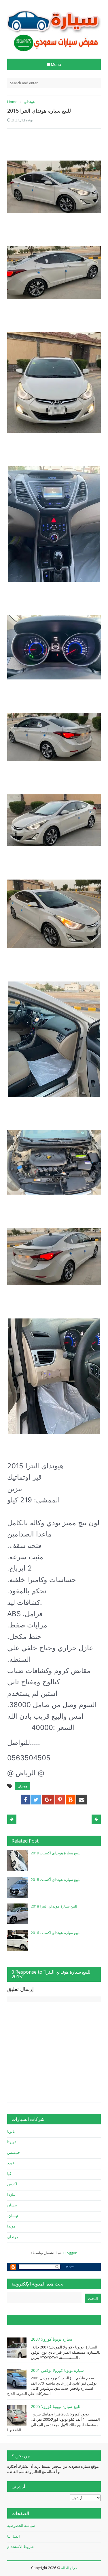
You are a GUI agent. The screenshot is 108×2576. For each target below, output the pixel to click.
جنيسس (14, 2152)
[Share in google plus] (48, 1800)
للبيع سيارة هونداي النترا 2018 (54, 1906)
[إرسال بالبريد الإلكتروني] (82, 1800)
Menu (56, 64)
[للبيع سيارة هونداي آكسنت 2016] (18, 1940)
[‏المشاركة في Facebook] (25, 1800)
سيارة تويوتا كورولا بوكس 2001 (57, 2370)
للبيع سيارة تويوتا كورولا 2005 (56, 2406)
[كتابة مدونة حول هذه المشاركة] (71, 1800)
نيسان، (13, 2216)
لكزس (12, 2184)
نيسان (12, 2205)
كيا (9, 2173)
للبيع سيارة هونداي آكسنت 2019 (56, 1853)
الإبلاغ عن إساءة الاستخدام (36, 2320)
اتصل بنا (14, 2536)
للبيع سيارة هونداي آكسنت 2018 (56, 1880)
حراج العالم (69, 2568)
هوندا (11, 2226)
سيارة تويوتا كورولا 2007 (52, 2339)
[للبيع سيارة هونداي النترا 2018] (18, 1914)
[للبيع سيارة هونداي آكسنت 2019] (18, 1861)
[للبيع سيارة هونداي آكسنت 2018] (18, 1887)
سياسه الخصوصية (21, 2525)
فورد (11, 2163)
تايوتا (11, 2131)
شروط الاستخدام (20, 2547)
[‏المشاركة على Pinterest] (60, 1800)
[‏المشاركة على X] (36, 1800)
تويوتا (12, 2142)
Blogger (70, 2253)
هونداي (22, 1786)
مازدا (11, 2195)
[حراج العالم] (54, 27)
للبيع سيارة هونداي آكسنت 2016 (56, 1933)
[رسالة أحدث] (96, 1819)
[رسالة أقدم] (12, 1819)
